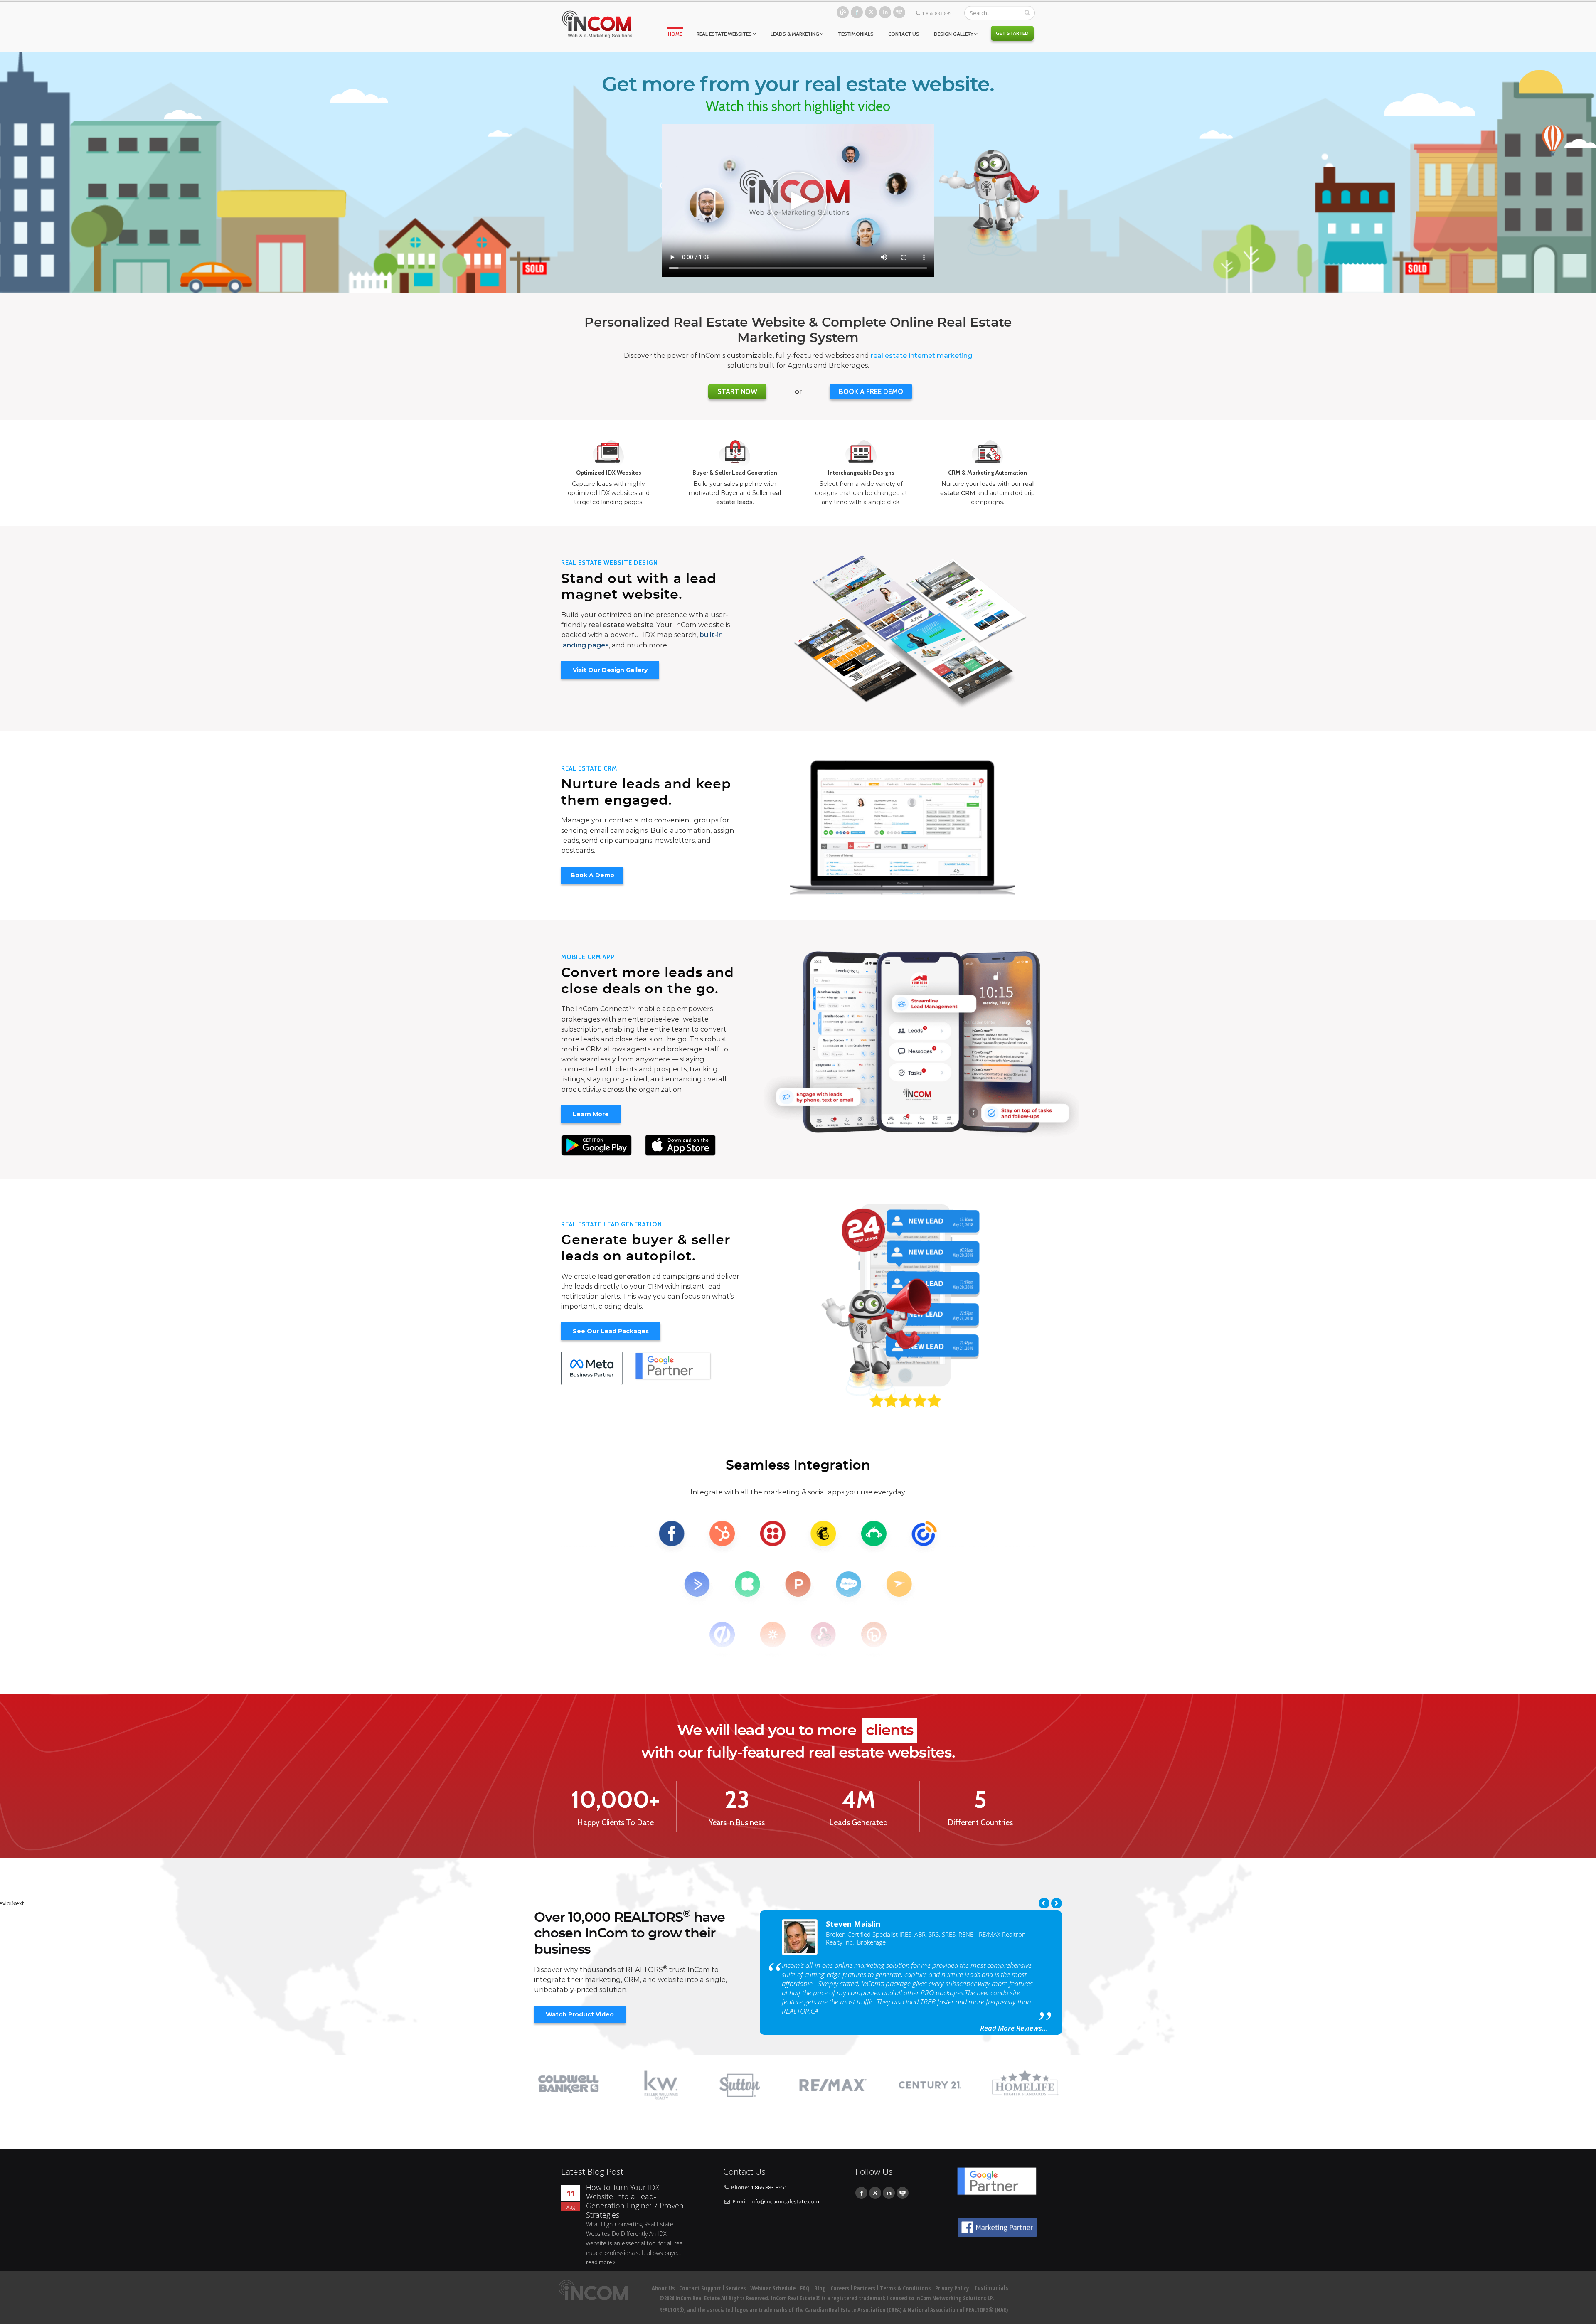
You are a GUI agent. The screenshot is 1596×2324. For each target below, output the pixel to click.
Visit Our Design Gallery (610, 670)
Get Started (1012, 33)
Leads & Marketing (795, 34)
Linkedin (885, 12)
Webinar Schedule (773, 2288)
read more (599, 2262)
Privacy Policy (952, 2288)
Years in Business (737, 1823)
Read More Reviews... (1014, 2025)
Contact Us (904, 34)
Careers (840, 2288)
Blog (843, 12)
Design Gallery (954, 34)
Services (736, 2288)
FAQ (805, 2288)
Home (675, 34)
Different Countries (980, 1823)
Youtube (899, 12)
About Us (663, 2288)
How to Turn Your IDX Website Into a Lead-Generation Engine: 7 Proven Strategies (635, 2201)
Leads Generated (858, 1823)
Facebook (857, 12)
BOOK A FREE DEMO (871, 391)
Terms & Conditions (905, 2288)
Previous (1044, 1903)
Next (1057, 1903)
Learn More (591, 1114)
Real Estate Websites (724, 34)
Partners (864, 2288)
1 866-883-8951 (938, 13)
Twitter (871, 12)
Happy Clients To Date (616, 1823)
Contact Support (700, 2288)
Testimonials (856, 34)
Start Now (737, 391)
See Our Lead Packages (611, 1331)
